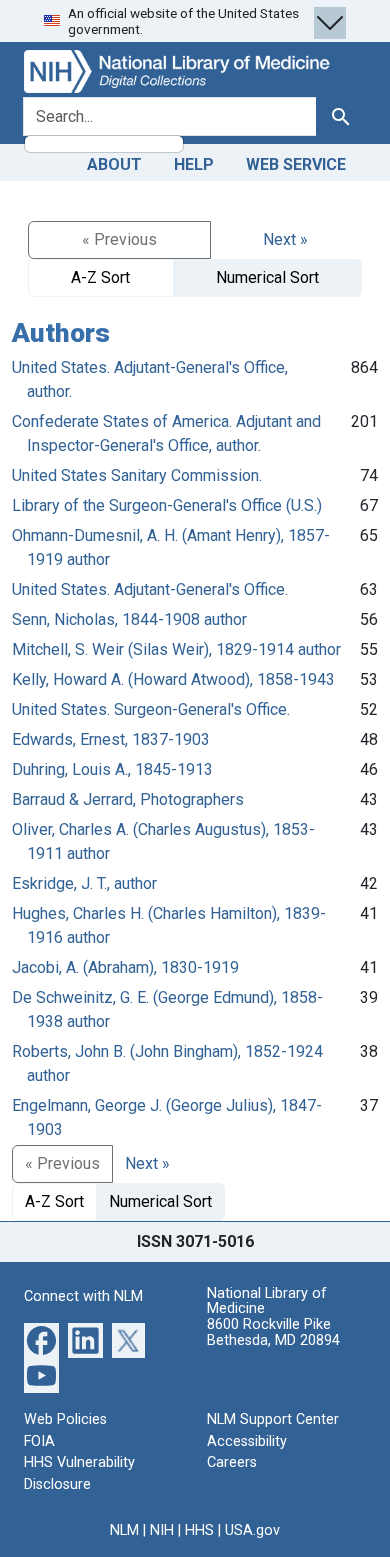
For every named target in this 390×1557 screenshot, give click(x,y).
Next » (285, 239)
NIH (162, 1530)
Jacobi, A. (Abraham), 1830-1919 (125, 967)
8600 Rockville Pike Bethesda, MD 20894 (273, 1332)
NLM (124, 1530)
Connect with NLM (83, 1296)
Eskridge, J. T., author (84, 883)
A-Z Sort (100, 277)
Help (194, 164)
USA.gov (252, 1530)
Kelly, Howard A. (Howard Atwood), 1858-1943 (173, 679)
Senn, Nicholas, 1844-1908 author (129, 619)
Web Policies (65, 1419)
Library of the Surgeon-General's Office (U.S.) (167, 505)
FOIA (39, 1441)
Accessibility (247, 1441)
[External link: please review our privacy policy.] (41, 1339)
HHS (199, 1530)
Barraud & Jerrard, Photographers (128, 799)
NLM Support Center (273, 1419)
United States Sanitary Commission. (137, 475)
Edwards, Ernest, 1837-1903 (111, 739)
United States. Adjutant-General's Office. (150, 589)
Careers (232, 1462)
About (114, 164)
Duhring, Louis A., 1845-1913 (112, 769)
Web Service (296, 164)
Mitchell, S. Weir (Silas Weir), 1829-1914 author (176, 649)
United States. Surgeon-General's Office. (151, 709)
